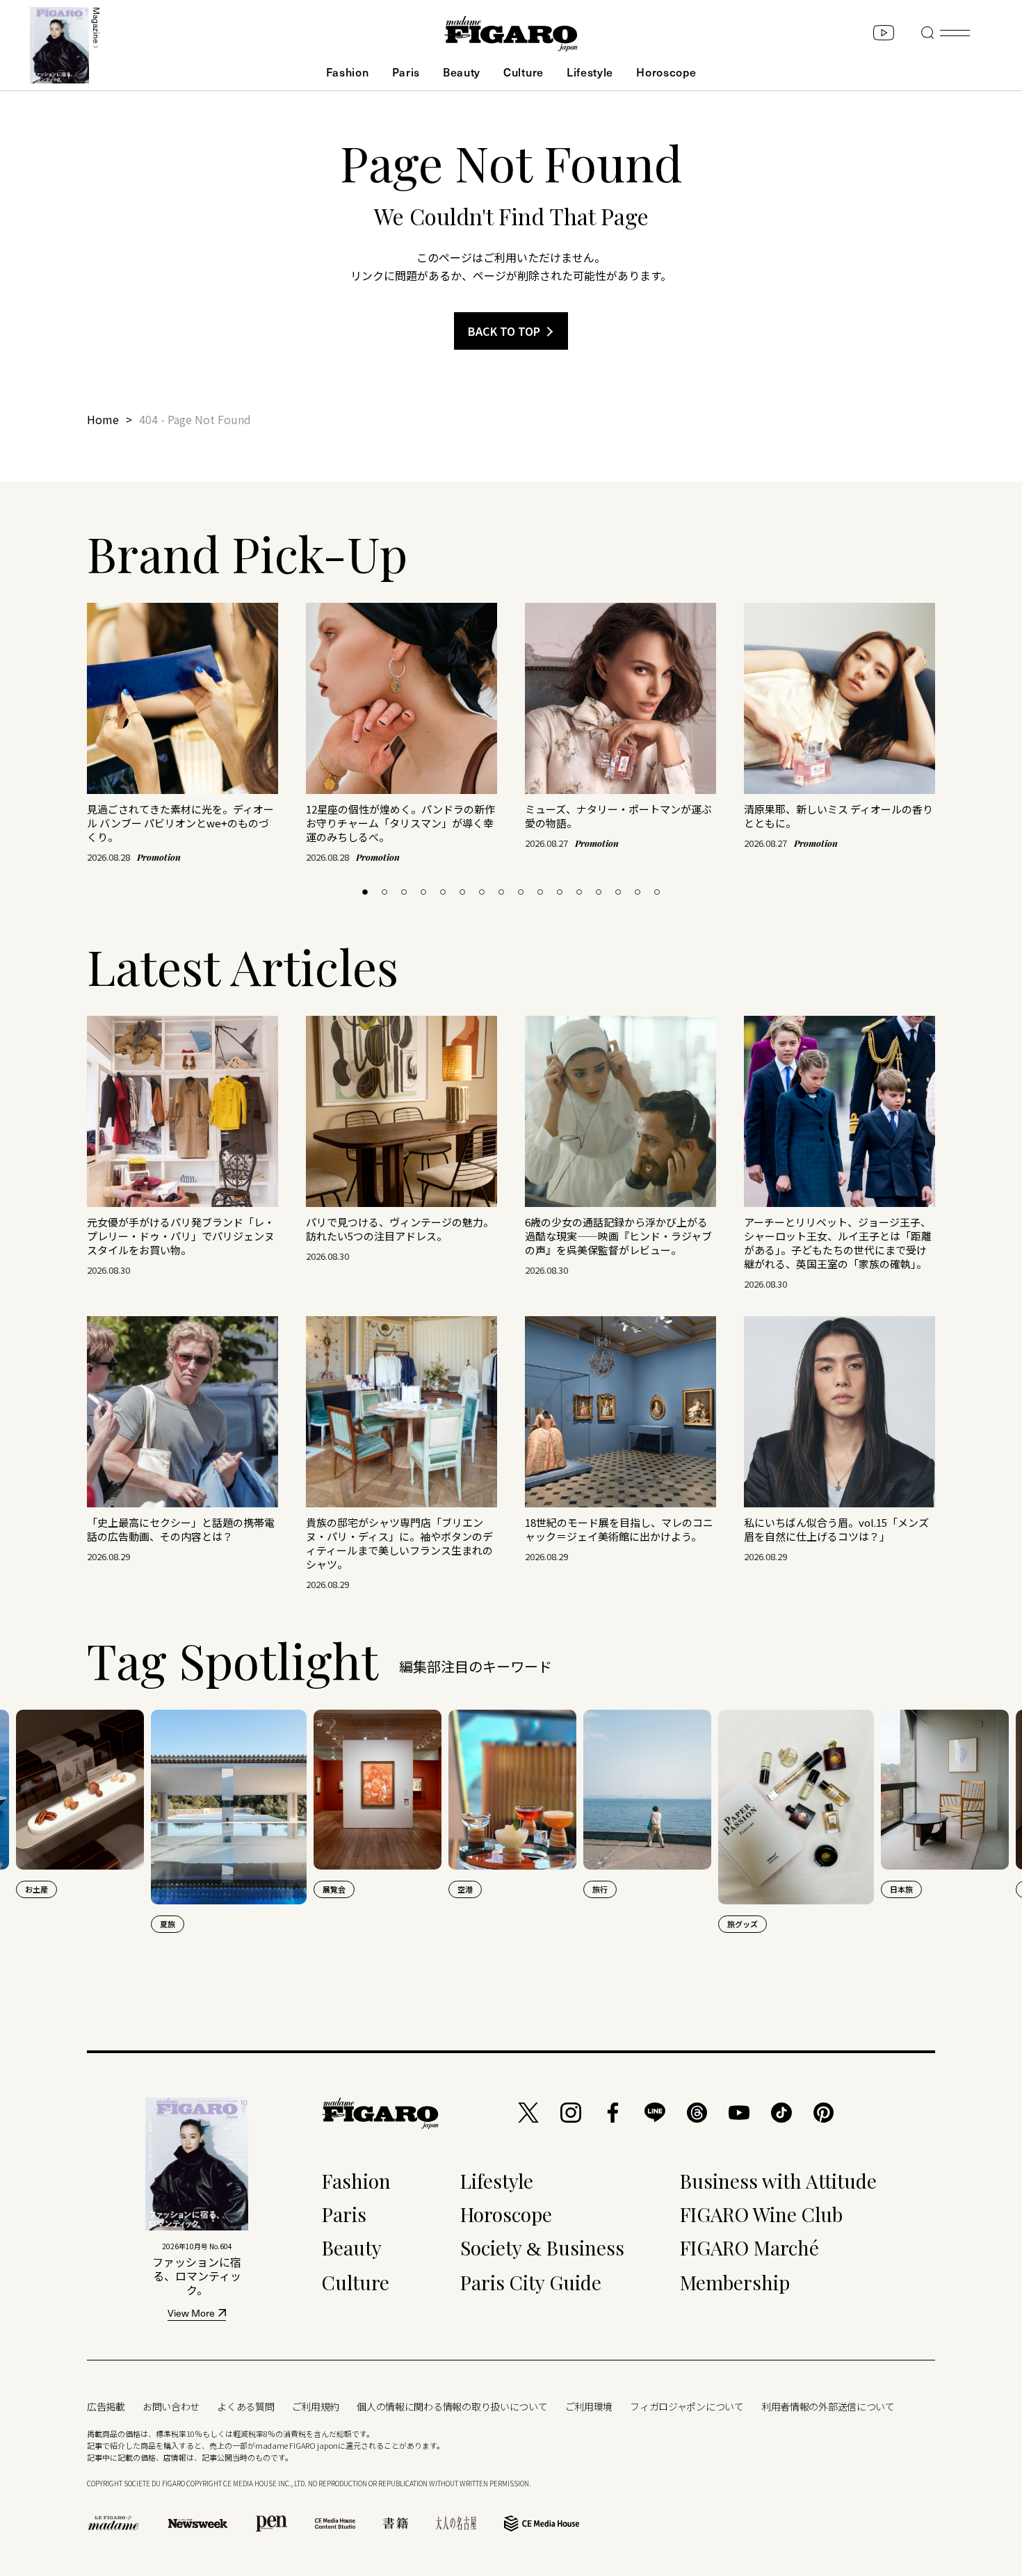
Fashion (348, 72)
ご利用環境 (589, 2406)
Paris (406, 72)
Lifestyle (590, 72)
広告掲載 (106, 2406)
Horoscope (666, 72)
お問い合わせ (171, 2406)
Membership (735, 2282)
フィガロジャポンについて (687, 2406)
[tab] (365, 892)
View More (191, 2314)
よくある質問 (245, 2406)
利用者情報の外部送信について (828, 2406)
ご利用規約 (316, 2406)
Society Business (542, 2247)
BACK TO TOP (504, 331)
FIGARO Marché (749, 2247)
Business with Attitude (778, 2181)
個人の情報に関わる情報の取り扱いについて (452, 2406)
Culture (524, 72)
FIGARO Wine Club (761, 2214)
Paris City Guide (531, 2282)
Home (103, 419)
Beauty (462, 72)
